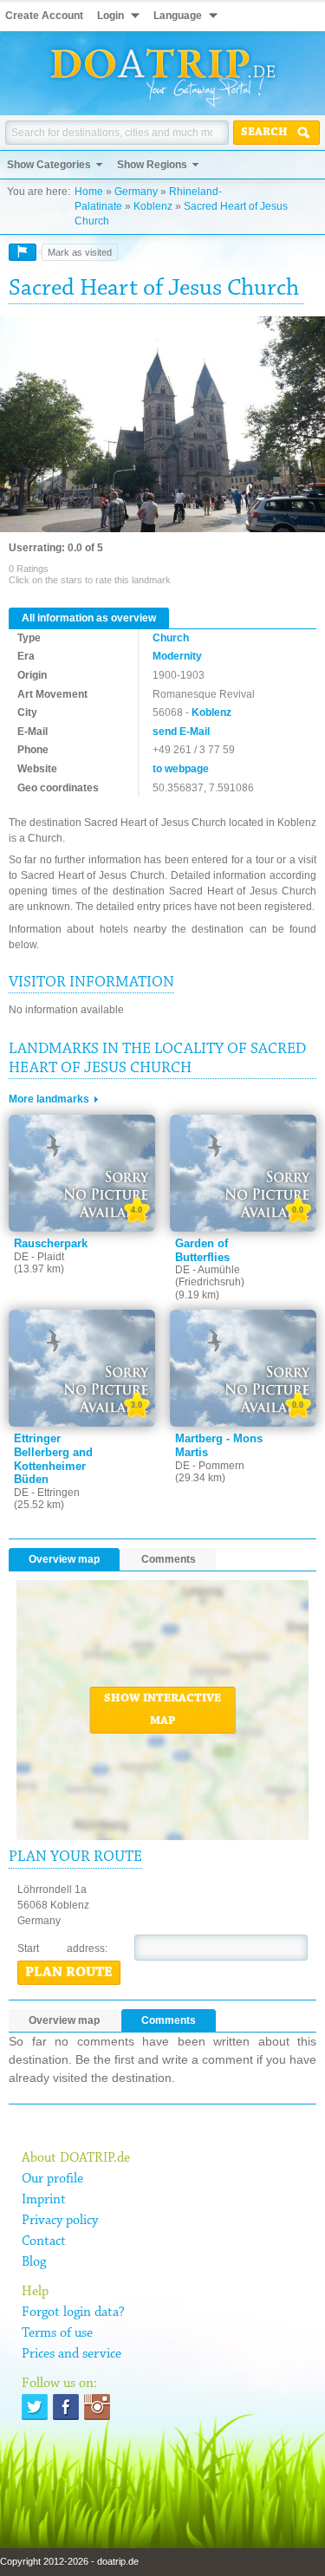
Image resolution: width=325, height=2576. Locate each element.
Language (178, 16)
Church (171, 638)
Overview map (64, 1559)
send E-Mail (181, 732)
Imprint (44, 2200)
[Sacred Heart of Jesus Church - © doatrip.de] (162, 426)
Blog (34, 2262)
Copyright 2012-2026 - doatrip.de (69, 2561)
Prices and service (71, 2354)
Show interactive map (162, 1710)
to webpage (181, 769)
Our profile (52, 2179)
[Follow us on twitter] (35, 2407)
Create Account (44, 16)
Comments (169, 1559)
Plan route (69, 1973)
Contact (44, 2241)
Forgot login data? (73, 2313)
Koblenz (153, 206)
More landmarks (49, 1099)
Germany (136, 192)
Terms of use (57, 2333)
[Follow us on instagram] (97, 2407)
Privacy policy (60, 2221)
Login (110, 16)
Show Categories (49, 165)
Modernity (177, 656)
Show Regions (152, 165)
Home (89, 192)
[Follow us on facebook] (66, 2407)
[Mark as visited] (23, 252)
